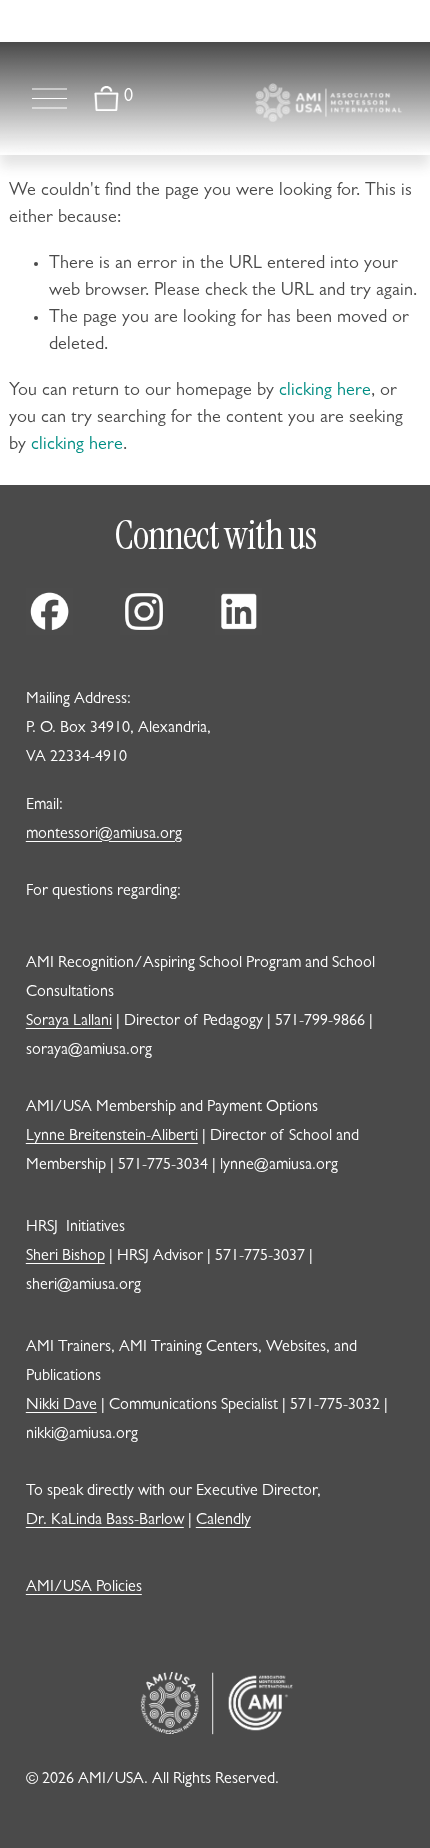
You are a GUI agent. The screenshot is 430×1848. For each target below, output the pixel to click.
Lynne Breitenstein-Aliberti (112, 1137)
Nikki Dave (61, 1406)
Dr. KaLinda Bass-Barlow (105, 1521)
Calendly (223, 1521)
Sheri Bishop (65, 1257)
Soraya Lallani (69, 1022)
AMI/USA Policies (84, 1588)
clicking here (325, 392)
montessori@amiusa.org (104, 835)
